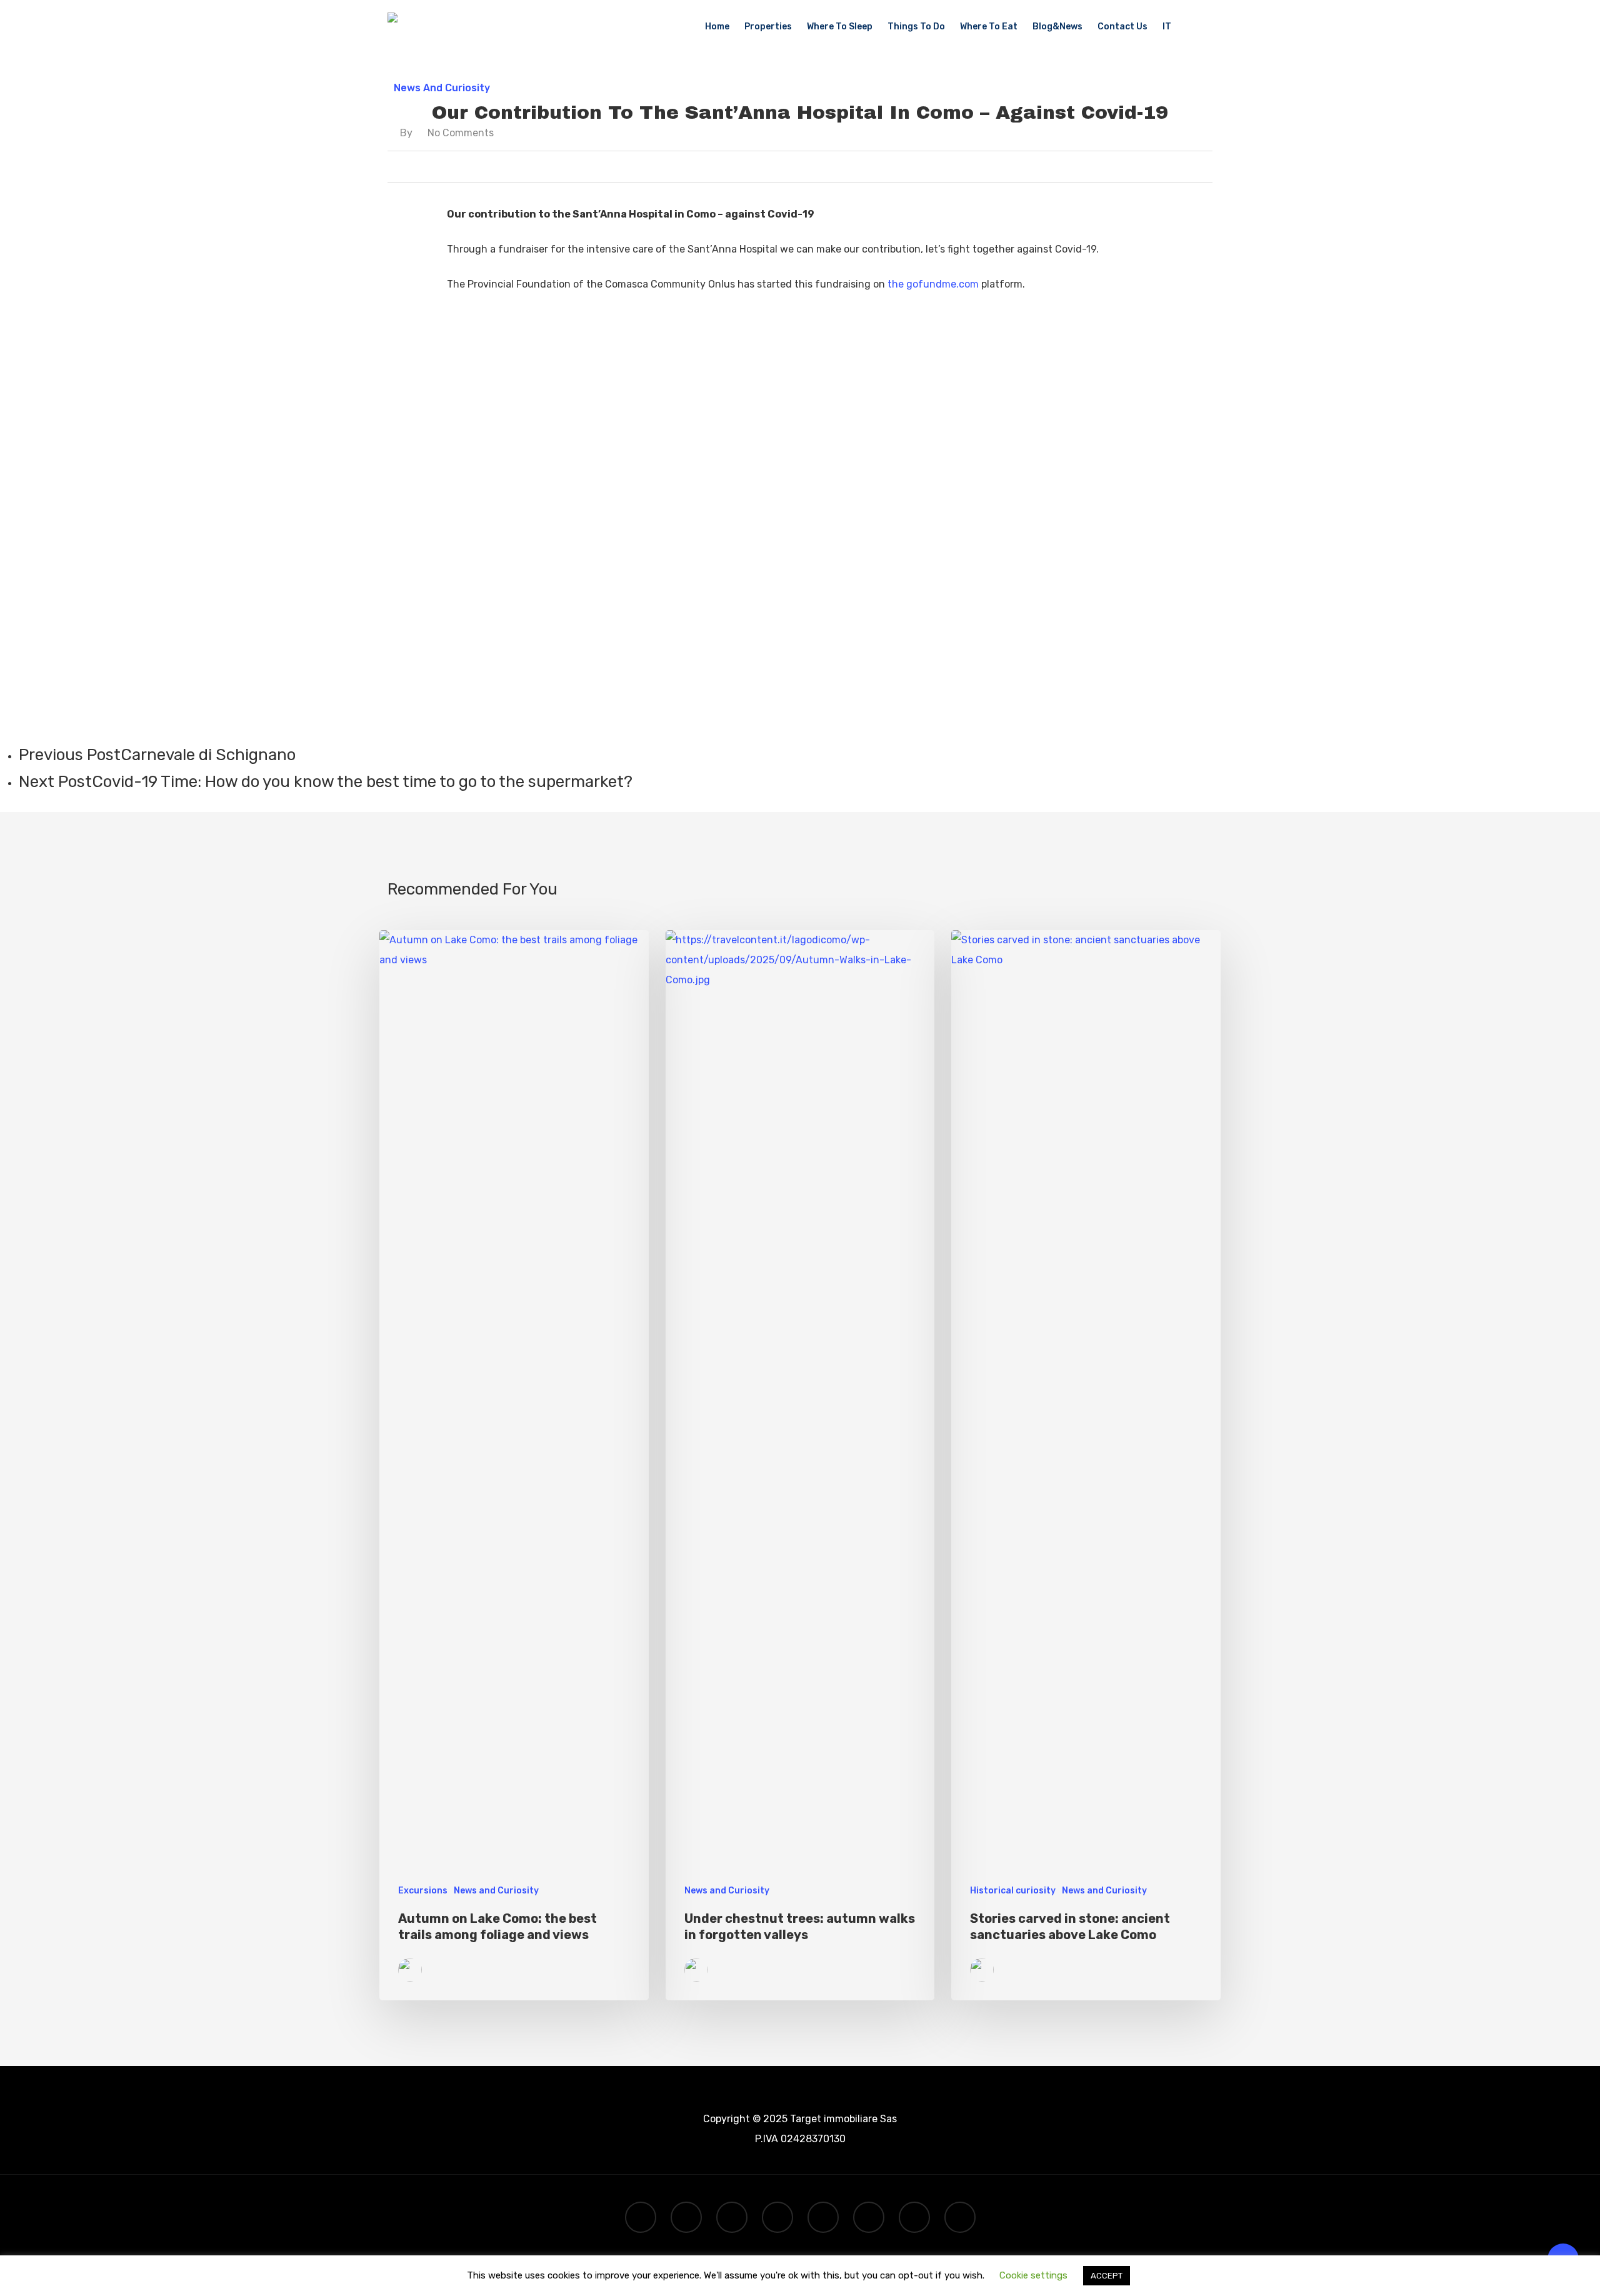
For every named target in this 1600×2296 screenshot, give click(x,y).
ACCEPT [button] (1107, 2276)
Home (717, 27)
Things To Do (916, 27)
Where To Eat (989, 27)
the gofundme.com (933, 284)
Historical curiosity (1013, 1891)
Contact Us (1122, 27)
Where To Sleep (840, 27)
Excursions (423, 1891)
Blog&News (1057, 27)
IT (1167, 27)
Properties (768, 27)
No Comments (461, 133)
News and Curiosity (442, 88)
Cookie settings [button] (1033, 2275)
